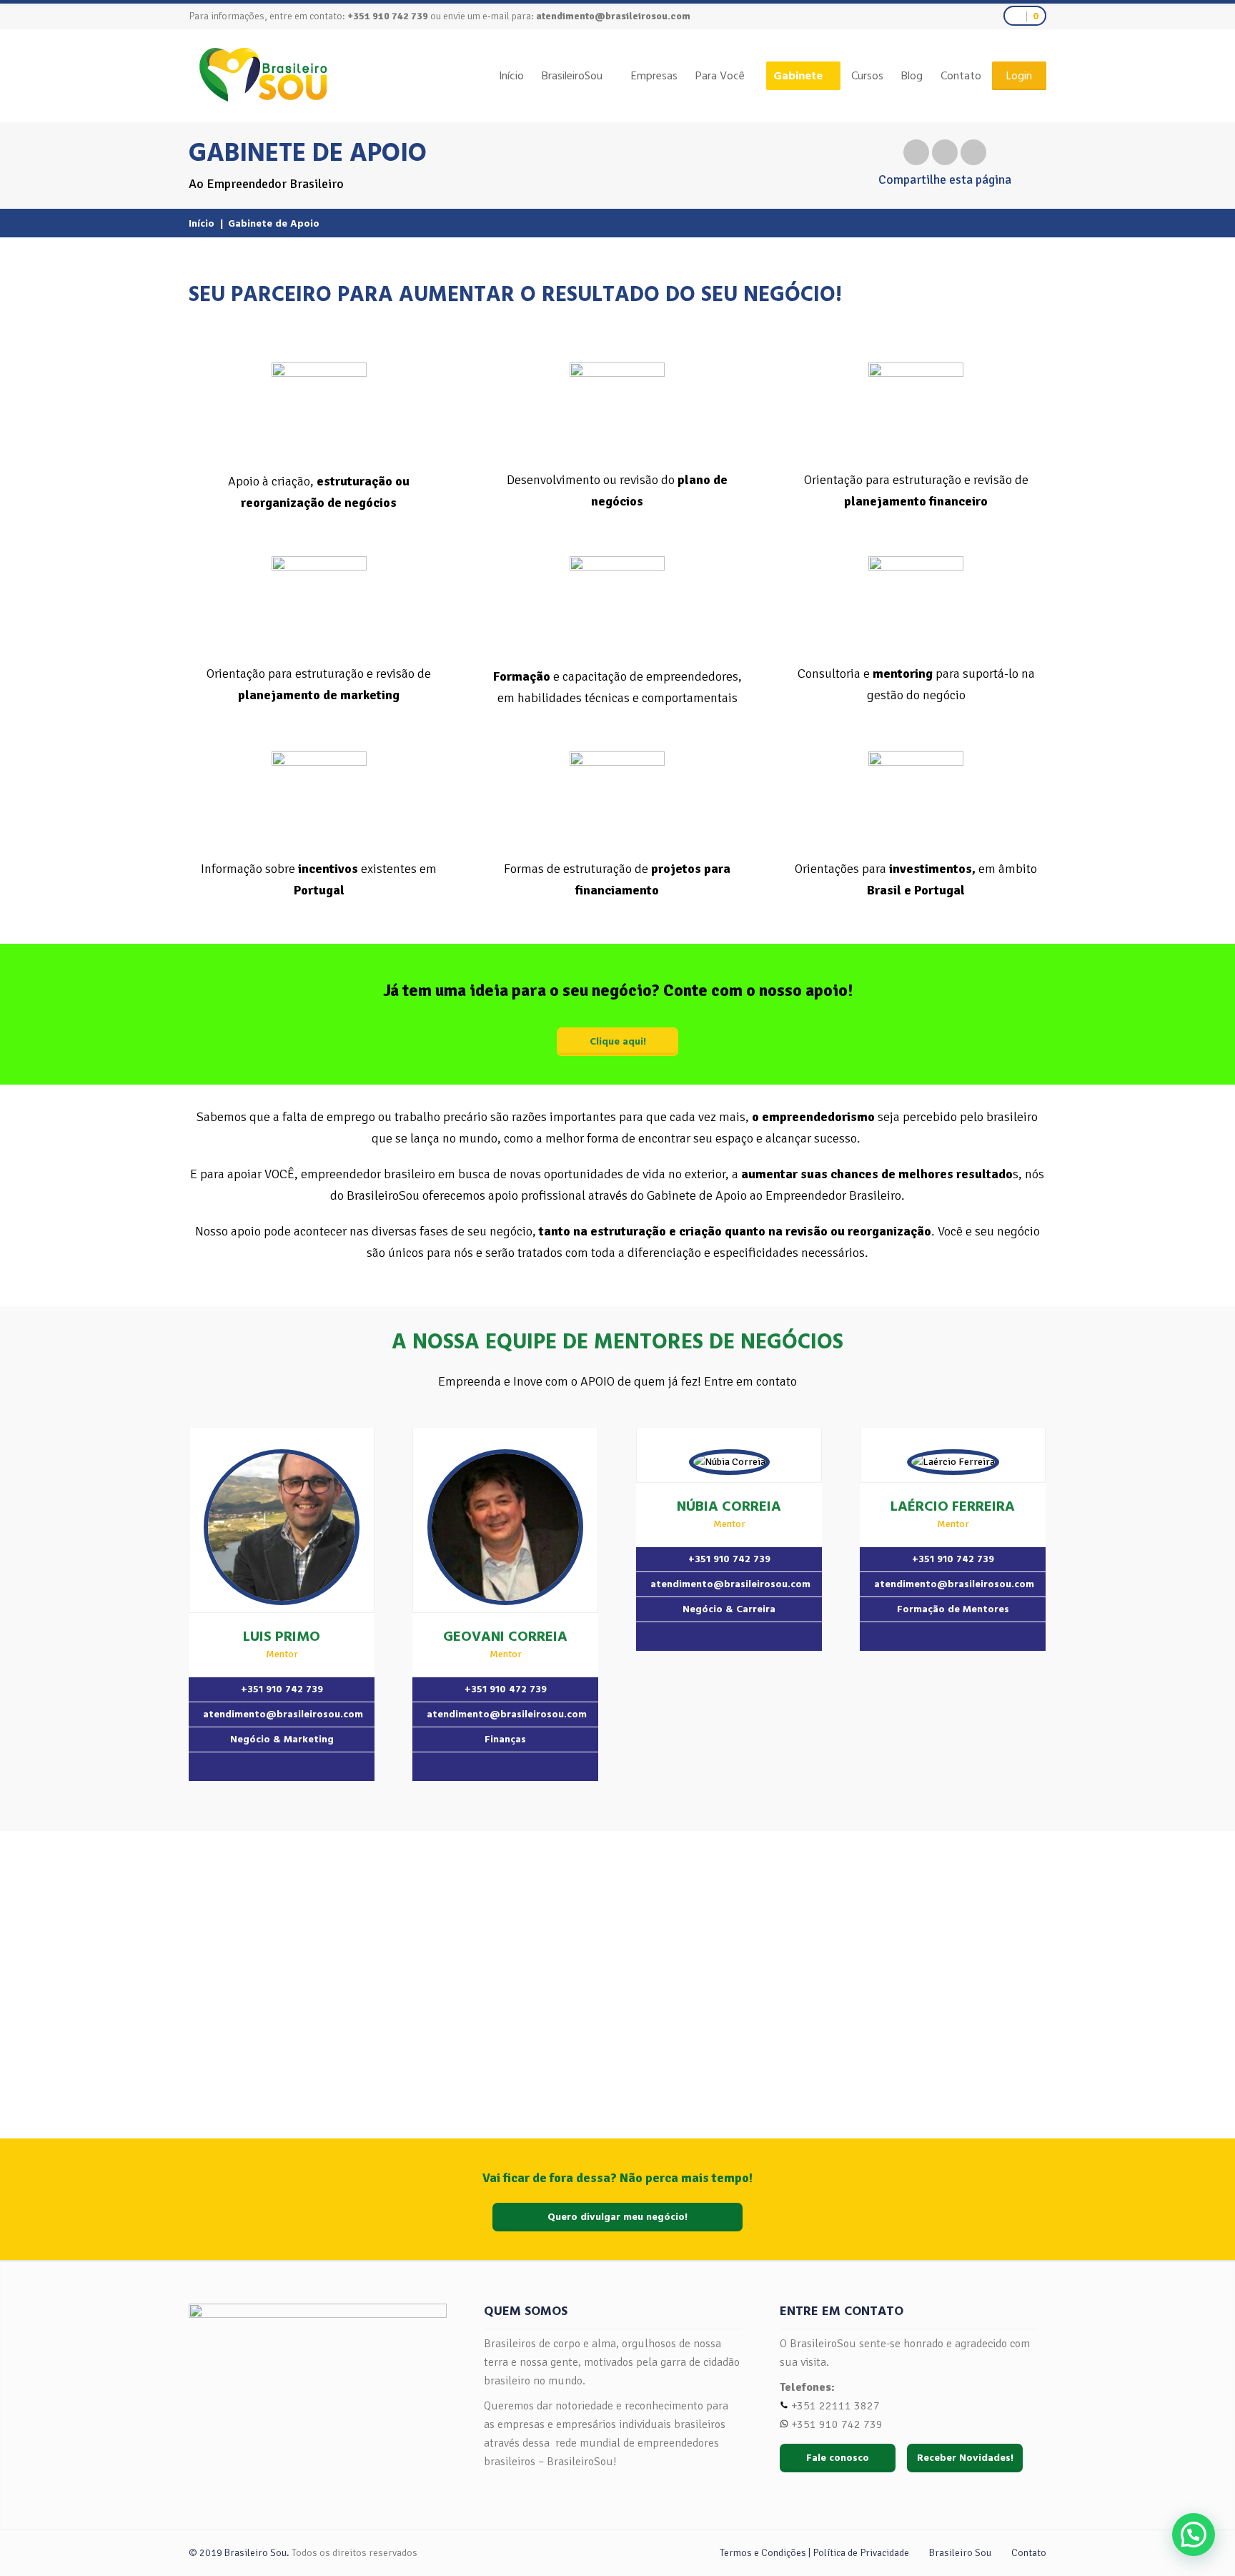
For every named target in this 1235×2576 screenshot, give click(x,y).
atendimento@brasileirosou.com (613, 16)
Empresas (654, 76)
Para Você (720, 76)
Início (511, 76)
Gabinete (798, 76)
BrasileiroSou (572, 76)
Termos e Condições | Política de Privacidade (814, 2553)
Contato (961, 76)
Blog (912, 76)
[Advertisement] (617, 1974)
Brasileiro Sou (960, 2553)
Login (1019, 76)
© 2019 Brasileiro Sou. (239, 2553)
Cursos (867, 76)
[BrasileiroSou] (263, 75)
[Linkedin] (282, 1767)
